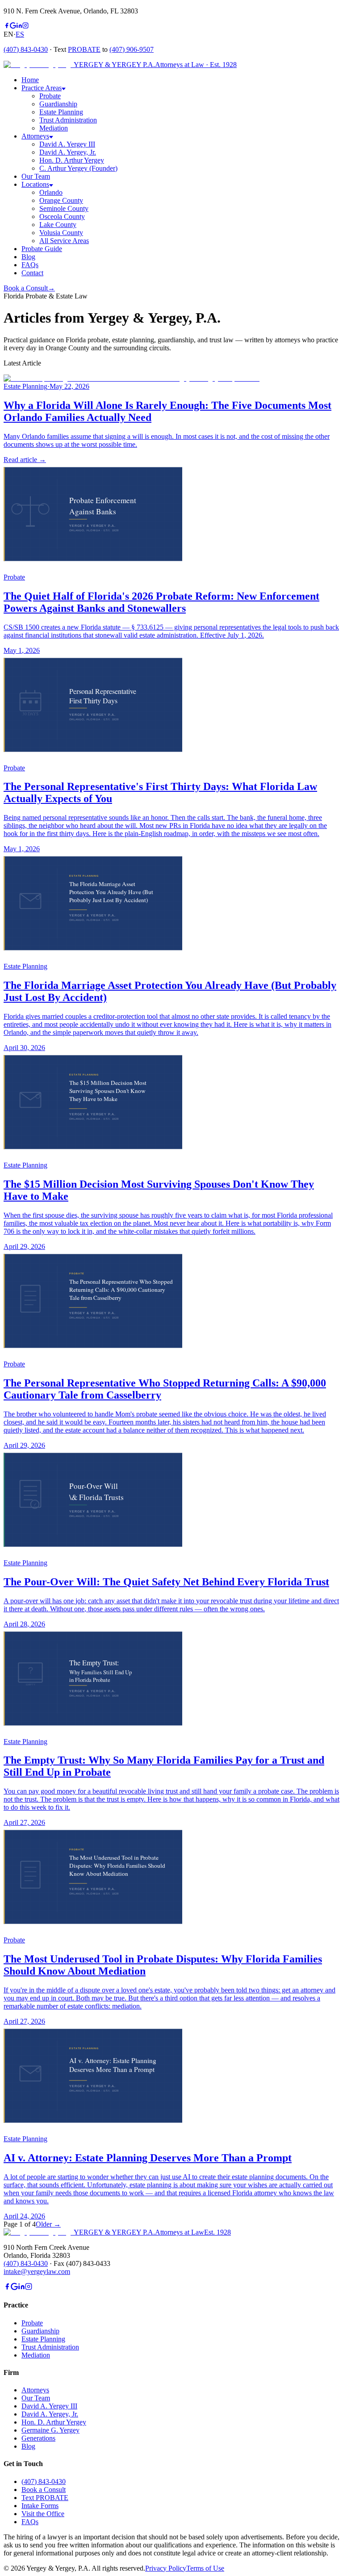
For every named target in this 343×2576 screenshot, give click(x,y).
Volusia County (61, 233)
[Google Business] (13, 26)
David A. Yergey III (67, 144)
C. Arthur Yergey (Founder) (78, 168)
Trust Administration (68, 120)
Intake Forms (40, 2506)
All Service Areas (64, 241)
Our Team (36, 2398)
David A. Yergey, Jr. (68, 152)
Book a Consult (29, 288)
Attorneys (35, 2390)
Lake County (58, 225)
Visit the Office (43, 2514)
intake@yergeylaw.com (37, 2271)
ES (20, 34)
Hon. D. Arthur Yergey (72, 160)
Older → (48, 2224)
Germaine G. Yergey (50, 2430)
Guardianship (58, 104)
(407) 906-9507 (132, 49)
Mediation (54, 128)
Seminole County (64, 208)
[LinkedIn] (19, 26)
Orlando (51, 192)
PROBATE (84, 49)
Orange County (61, 200)
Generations (38, 2438)
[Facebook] (7, 26)
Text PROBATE (45, 2498)
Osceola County (62, 216)
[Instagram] (25, 26)
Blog (28, 2446)
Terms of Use (205, 2568)
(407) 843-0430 (26, 49)
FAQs (30, 2522)
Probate (50, 96)
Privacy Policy (166, 2568)
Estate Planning (61, 112)
